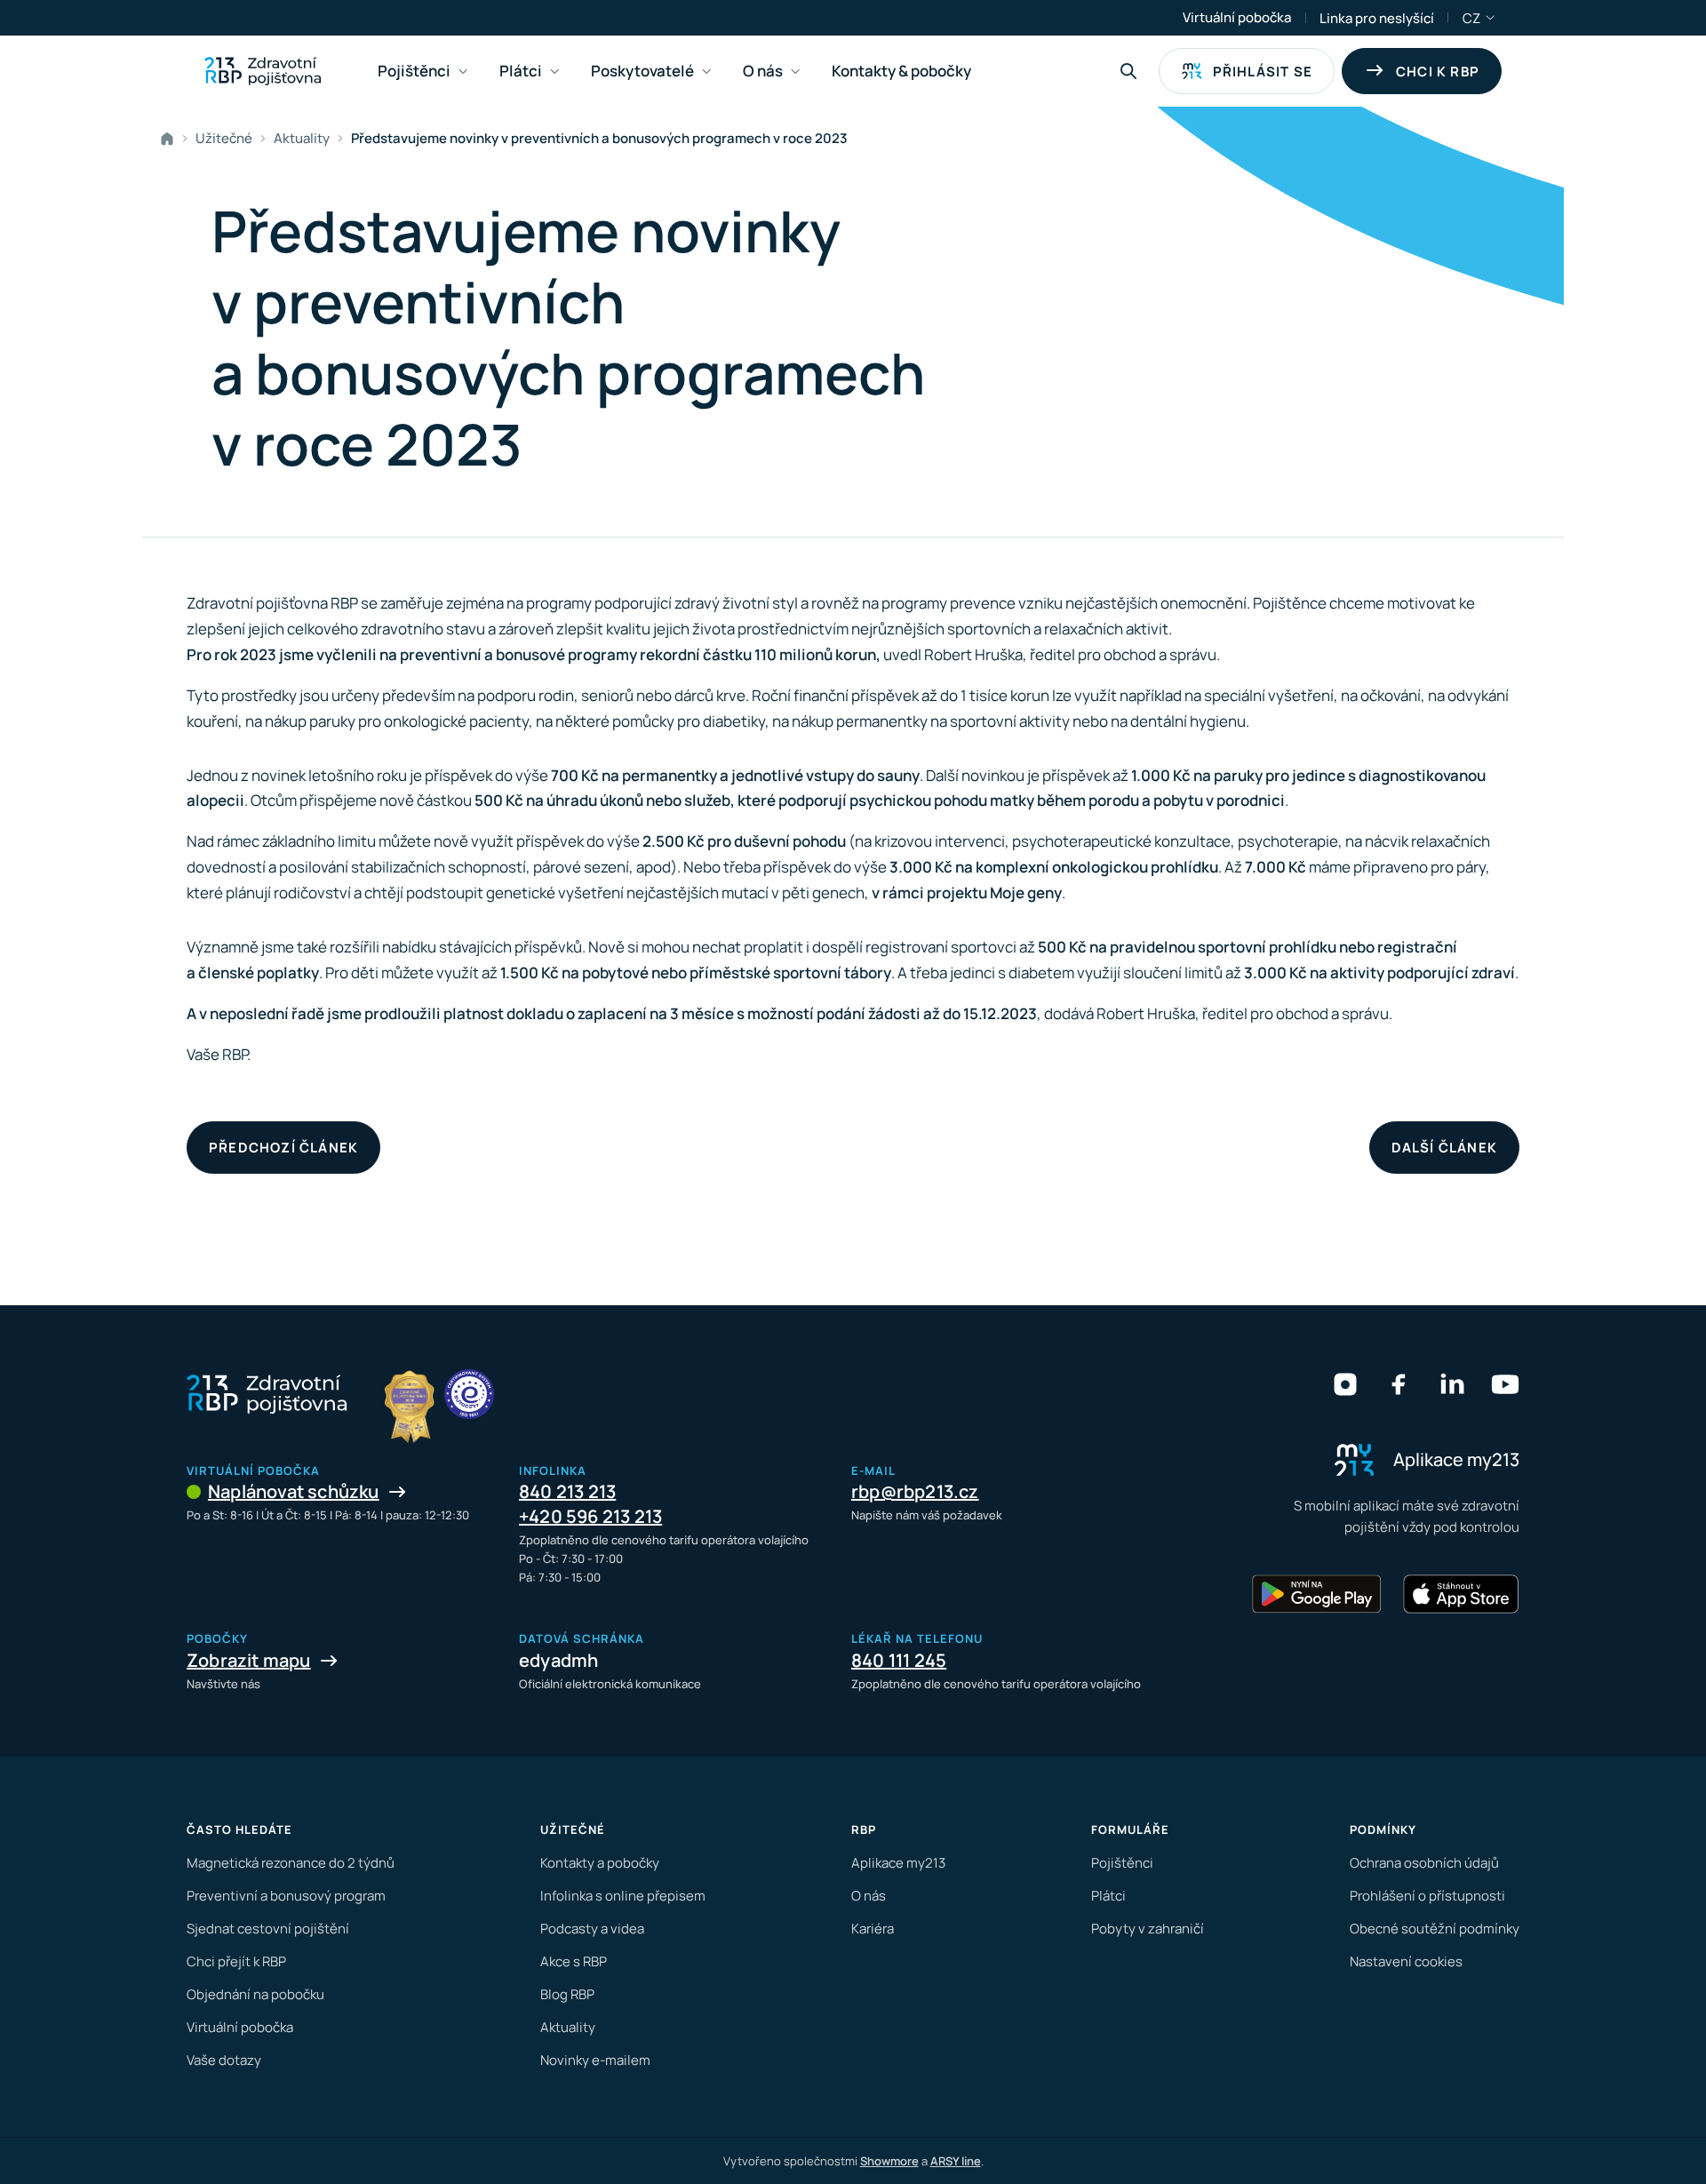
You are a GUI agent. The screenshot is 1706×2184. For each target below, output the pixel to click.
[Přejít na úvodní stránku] (263, 71)
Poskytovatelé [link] (642, 71)
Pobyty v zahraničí (1148, 1929)
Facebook (1399, 1384)
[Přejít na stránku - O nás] (469, 1394)
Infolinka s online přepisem (623, 1896)
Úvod (171, 139)
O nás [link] (763, 71)
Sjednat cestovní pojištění (268, 1929)
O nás (869, 1896)
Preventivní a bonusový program (286, 1896)
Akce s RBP (574, 1961)
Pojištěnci (1122, 1863)
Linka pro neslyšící (1377, 18)
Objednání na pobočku (255, 1994)
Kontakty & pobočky (901, 71)
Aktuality (302, 138)
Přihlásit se (1263, 72)
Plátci (1108, 1896)
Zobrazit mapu (249, 1660)
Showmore (889, 2161)
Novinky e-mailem (595, 2060)
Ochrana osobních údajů (1424, 1863)
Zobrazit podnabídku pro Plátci (554, 72)
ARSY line (956, 2161)
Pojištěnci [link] (414, 71)
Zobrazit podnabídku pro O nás (795, 72)
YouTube (1505, 1384)
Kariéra (873, 1929)
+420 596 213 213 (590, 1516)
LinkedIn (1452, 1384)
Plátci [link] (521, 71)
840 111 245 (899, 1660)
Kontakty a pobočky (600, 1863)
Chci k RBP (1438, 72)
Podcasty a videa (592, 1929)
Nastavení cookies (1406, 1961)
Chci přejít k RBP (236, 1961)
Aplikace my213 (898, 1863)
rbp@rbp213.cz (915, 1491)
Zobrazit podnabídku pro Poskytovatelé (706, 72)
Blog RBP (567, 1994)
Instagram (1345, 1384)
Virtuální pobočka (1237, 17)
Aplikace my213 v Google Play (1317, 1594)
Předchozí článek (283, 1148)
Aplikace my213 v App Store (1461, 1594)
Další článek (1444, 1148)
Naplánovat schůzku (294, 1491)
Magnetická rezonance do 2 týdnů (291, 1863)
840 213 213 (567, 1491)
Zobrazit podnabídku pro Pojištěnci (463, 72)
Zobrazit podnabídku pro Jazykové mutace (1491, 18)
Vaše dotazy (224, 2060)
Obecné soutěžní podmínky (1435, 1929)
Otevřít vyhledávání (1128, 71)
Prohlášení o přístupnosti (1427, 1896)
